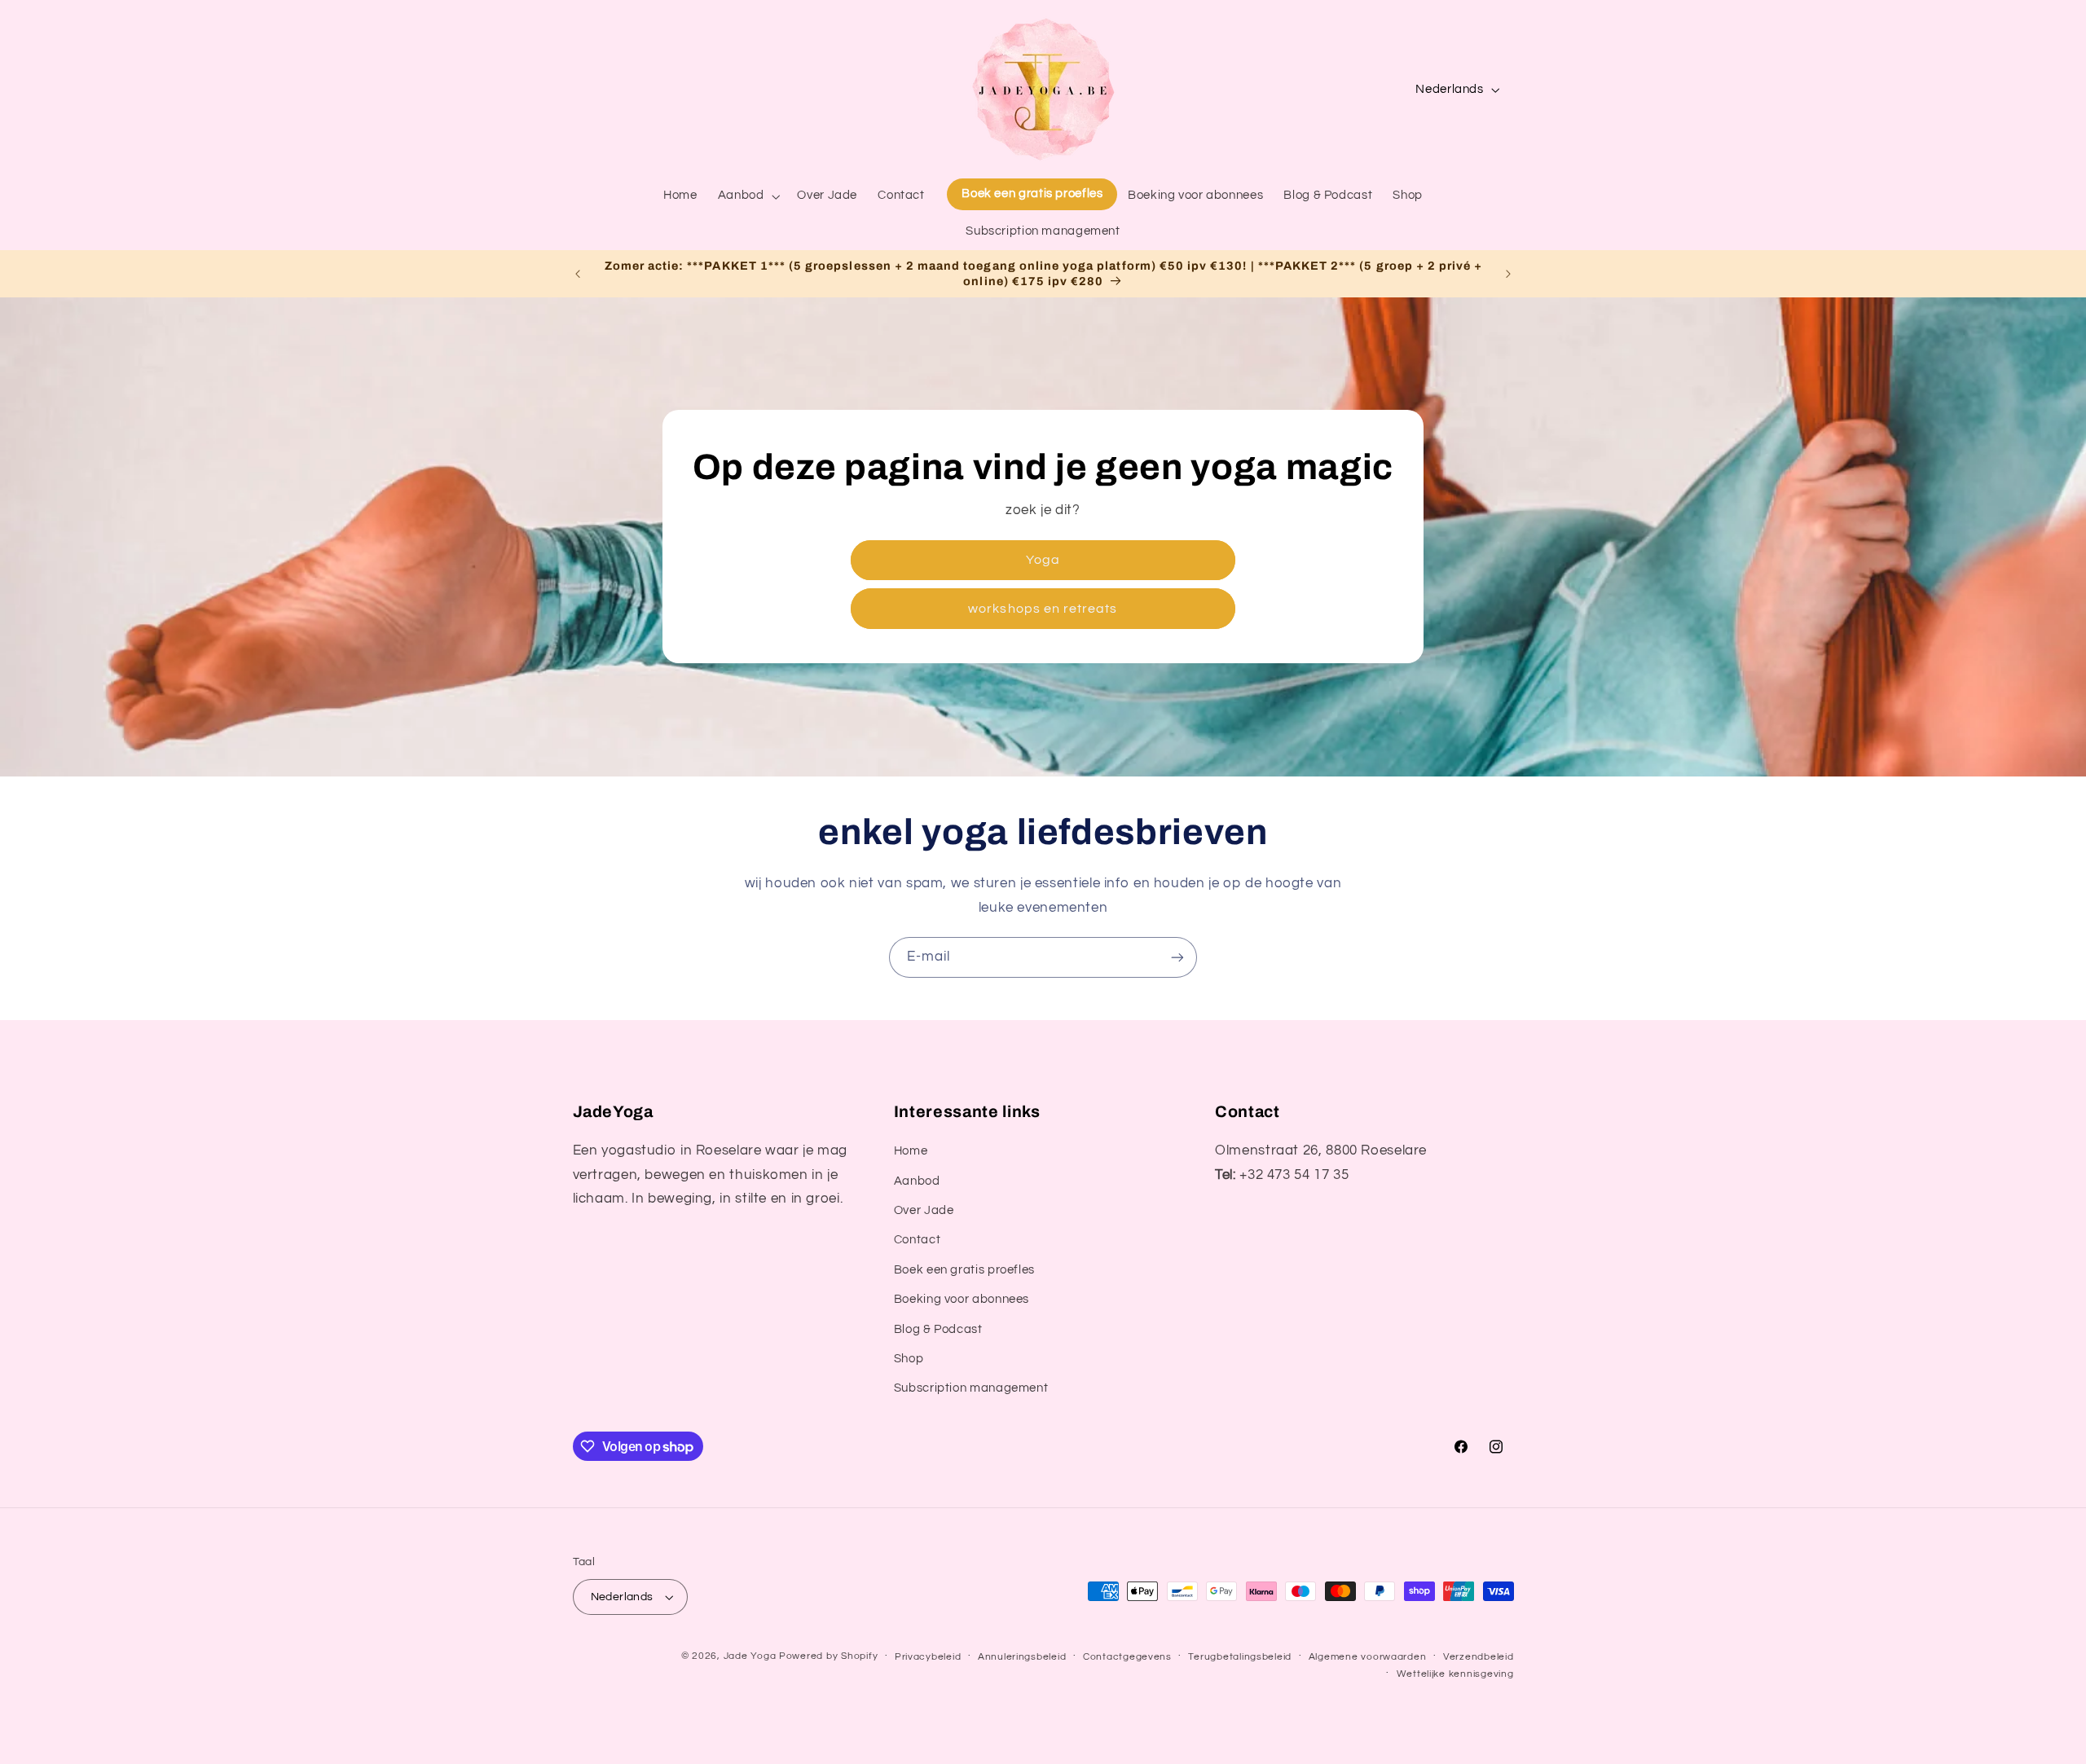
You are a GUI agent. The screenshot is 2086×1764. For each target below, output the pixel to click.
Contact (917, 1241)
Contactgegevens (1127, 1657)
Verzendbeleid (1479, 1657)
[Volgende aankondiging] (1508, 274)
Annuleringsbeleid (1022, 1657)
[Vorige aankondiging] (578, 274)
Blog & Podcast (938, 1329)
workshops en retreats (1043, 609)
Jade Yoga (750, 1656)
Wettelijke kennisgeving (1455, 1674)
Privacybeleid (928, 1657)
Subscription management (971, 1389)
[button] (747, 196)
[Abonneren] (1177, 957)
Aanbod (917, 1181)
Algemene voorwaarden (1368, 1657)
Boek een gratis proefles (964, 1270)
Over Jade (924, 1210)
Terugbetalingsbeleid (1240, 1657)
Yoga (1043, 560)
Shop (909, 1359)
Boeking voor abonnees (962, 1299)
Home (911, 1151)
